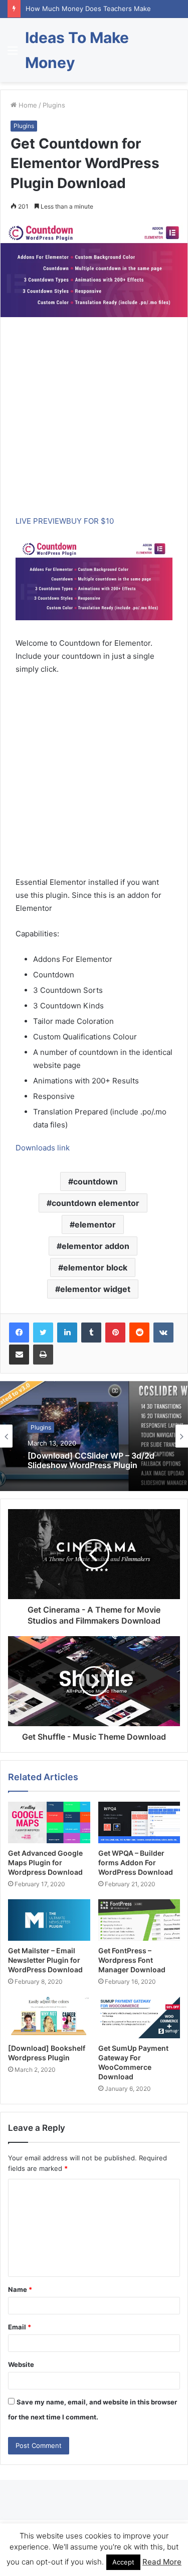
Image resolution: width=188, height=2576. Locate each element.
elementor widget (95, 1289)
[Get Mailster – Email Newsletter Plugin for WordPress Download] (49, 1920)
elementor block (95, 1267)
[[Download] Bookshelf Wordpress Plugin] (49, 2018)
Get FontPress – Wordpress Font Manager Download (132, 1960)
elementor (95, 1224)
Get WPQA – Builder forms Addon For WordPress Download (136, 1862)
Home (27, 105)
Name (20, 2289)
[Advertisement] (94, 421)
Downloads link (43, 1148)
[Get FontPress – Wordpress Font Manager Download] (139, 1920)
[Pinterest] (115, 1333)
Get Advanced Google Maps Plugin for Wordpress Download (45, 1862)
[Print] (43, 1355)
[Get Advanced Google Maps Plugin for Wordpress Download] (49, 1822)
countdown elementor (96, 1203)
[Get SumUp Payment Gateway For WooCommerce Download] (139, 2018)
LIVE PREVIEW (41, 521)
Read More (162, 2562)
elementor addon (96, 1246)
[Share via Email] (19, 1355)
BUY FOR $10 (90, 521)
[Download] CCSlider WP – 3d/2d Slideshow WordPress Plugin (91, 1460)
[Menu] (13, 54)
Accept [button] (123, 2562)
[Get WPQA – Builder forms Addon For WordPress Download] (139, 1822)
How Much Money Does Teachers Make (88, 9)
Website (21, 2364)
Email (20, 2327)
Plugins (54, 105)
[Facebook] (19, 1333)
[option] (94, 1436)
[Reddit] (139, 1333)
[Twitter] (43, 1333)
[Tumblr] (91, 1333)
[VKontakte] (163, 1333)
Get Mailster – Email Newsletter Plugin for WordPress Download (45, 1960)
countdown (96, 1181)
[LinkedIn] (67, 1333)
